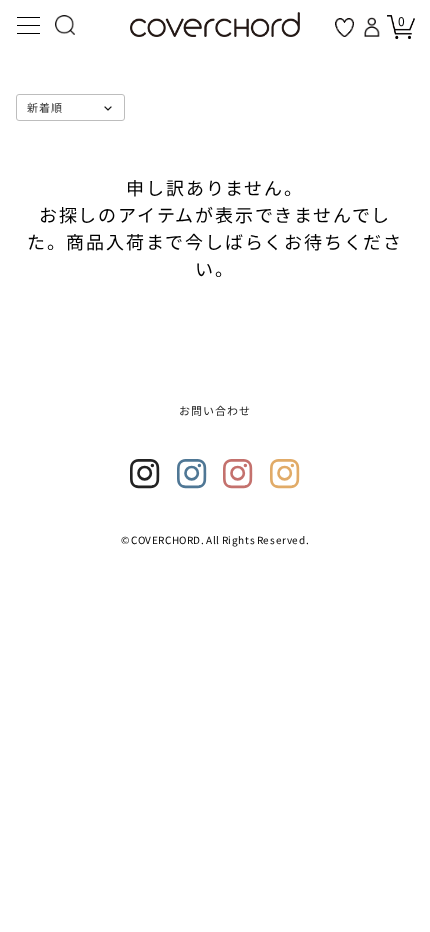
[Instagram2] (192, 474)
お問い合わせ (215, 410)
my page (374, 27)
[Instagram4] (285, 474)
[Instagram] (145, 474)
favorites (344, 27)
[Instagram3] (238, 474)
